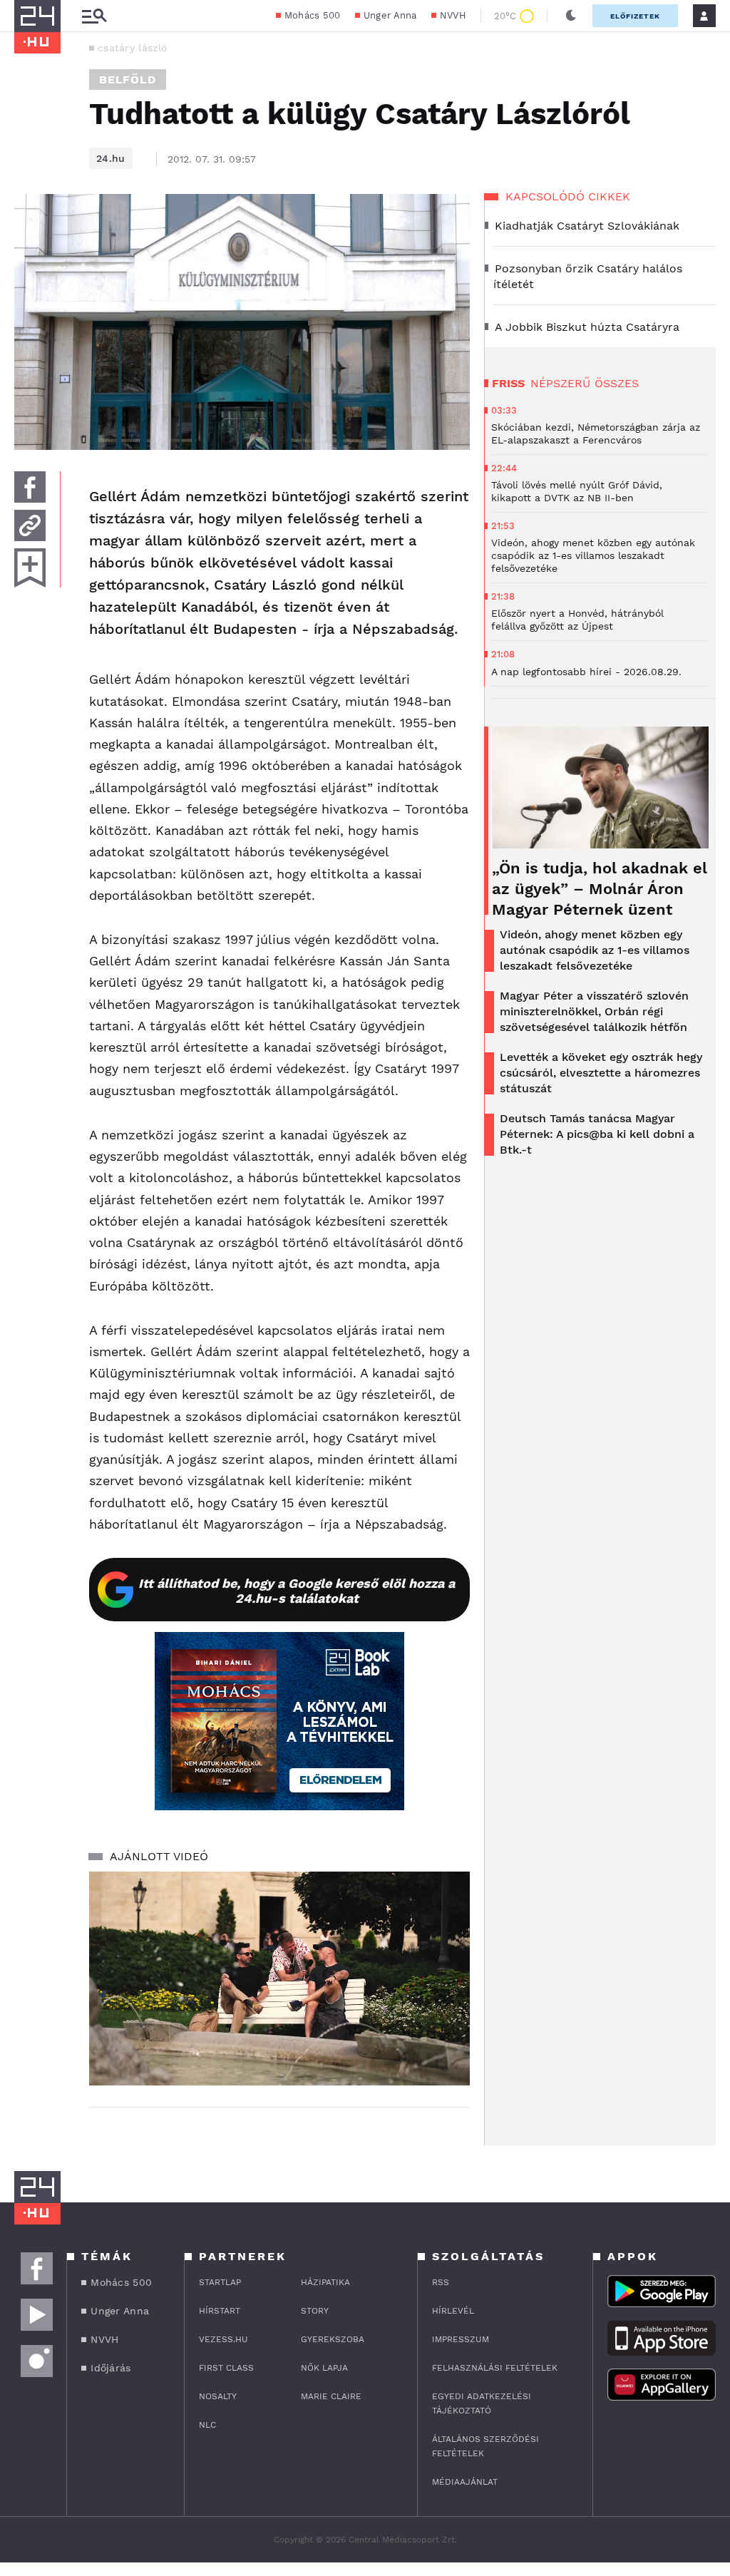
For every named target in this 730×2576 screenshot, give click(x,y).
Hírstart (220, 2311)
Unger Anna (390, 15)
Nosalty (218, 2396)
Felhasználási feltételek (495, 2368)
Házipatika (325, 2282)
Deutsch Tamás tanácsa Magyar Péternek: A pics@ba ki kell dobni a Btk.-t (597, 1134)
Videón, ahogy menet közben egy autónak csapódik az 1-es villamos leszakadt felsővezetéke (595, 950)
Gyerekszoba (333, 2339)
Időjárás (110, 2368)
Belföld (128, 79)
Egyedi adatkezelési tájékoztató (482, 2403)
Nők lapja (324, 2368)
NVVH (453, 15)
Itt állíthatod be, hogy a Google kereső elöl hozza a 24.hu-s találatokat (297, 1591)
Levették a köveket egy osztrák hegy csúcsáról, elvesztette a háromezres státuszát (601, 1073)
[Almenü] (94, 16)
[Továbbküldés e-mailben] (30, 525)
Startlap (220, 2282)
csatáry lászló (132, 48)
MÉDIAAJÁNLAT (465, 2482)
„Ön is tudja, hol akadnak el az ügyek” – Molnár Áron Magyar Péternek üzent (600, 889)
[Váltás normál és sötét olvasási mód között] (571, 16)
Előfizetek (635, 16)
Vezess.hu (223, 2339)
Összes (617, 383)
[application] (279, 1979)
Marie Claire (331, 2396)
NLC (207, 2425)
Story (315, 2311)
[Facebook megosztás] (30, 487)
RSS (441, 2282)
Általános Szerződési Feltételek (485, 2446)
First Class (226, 2368)
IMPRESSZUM (461, 2339)
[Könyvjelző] (30, 568)
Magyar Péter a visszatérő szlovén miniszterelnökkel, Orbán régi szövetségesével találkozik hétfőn (594, 1011)
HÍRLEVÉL (453, 2311)
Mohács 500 (313, 15)
